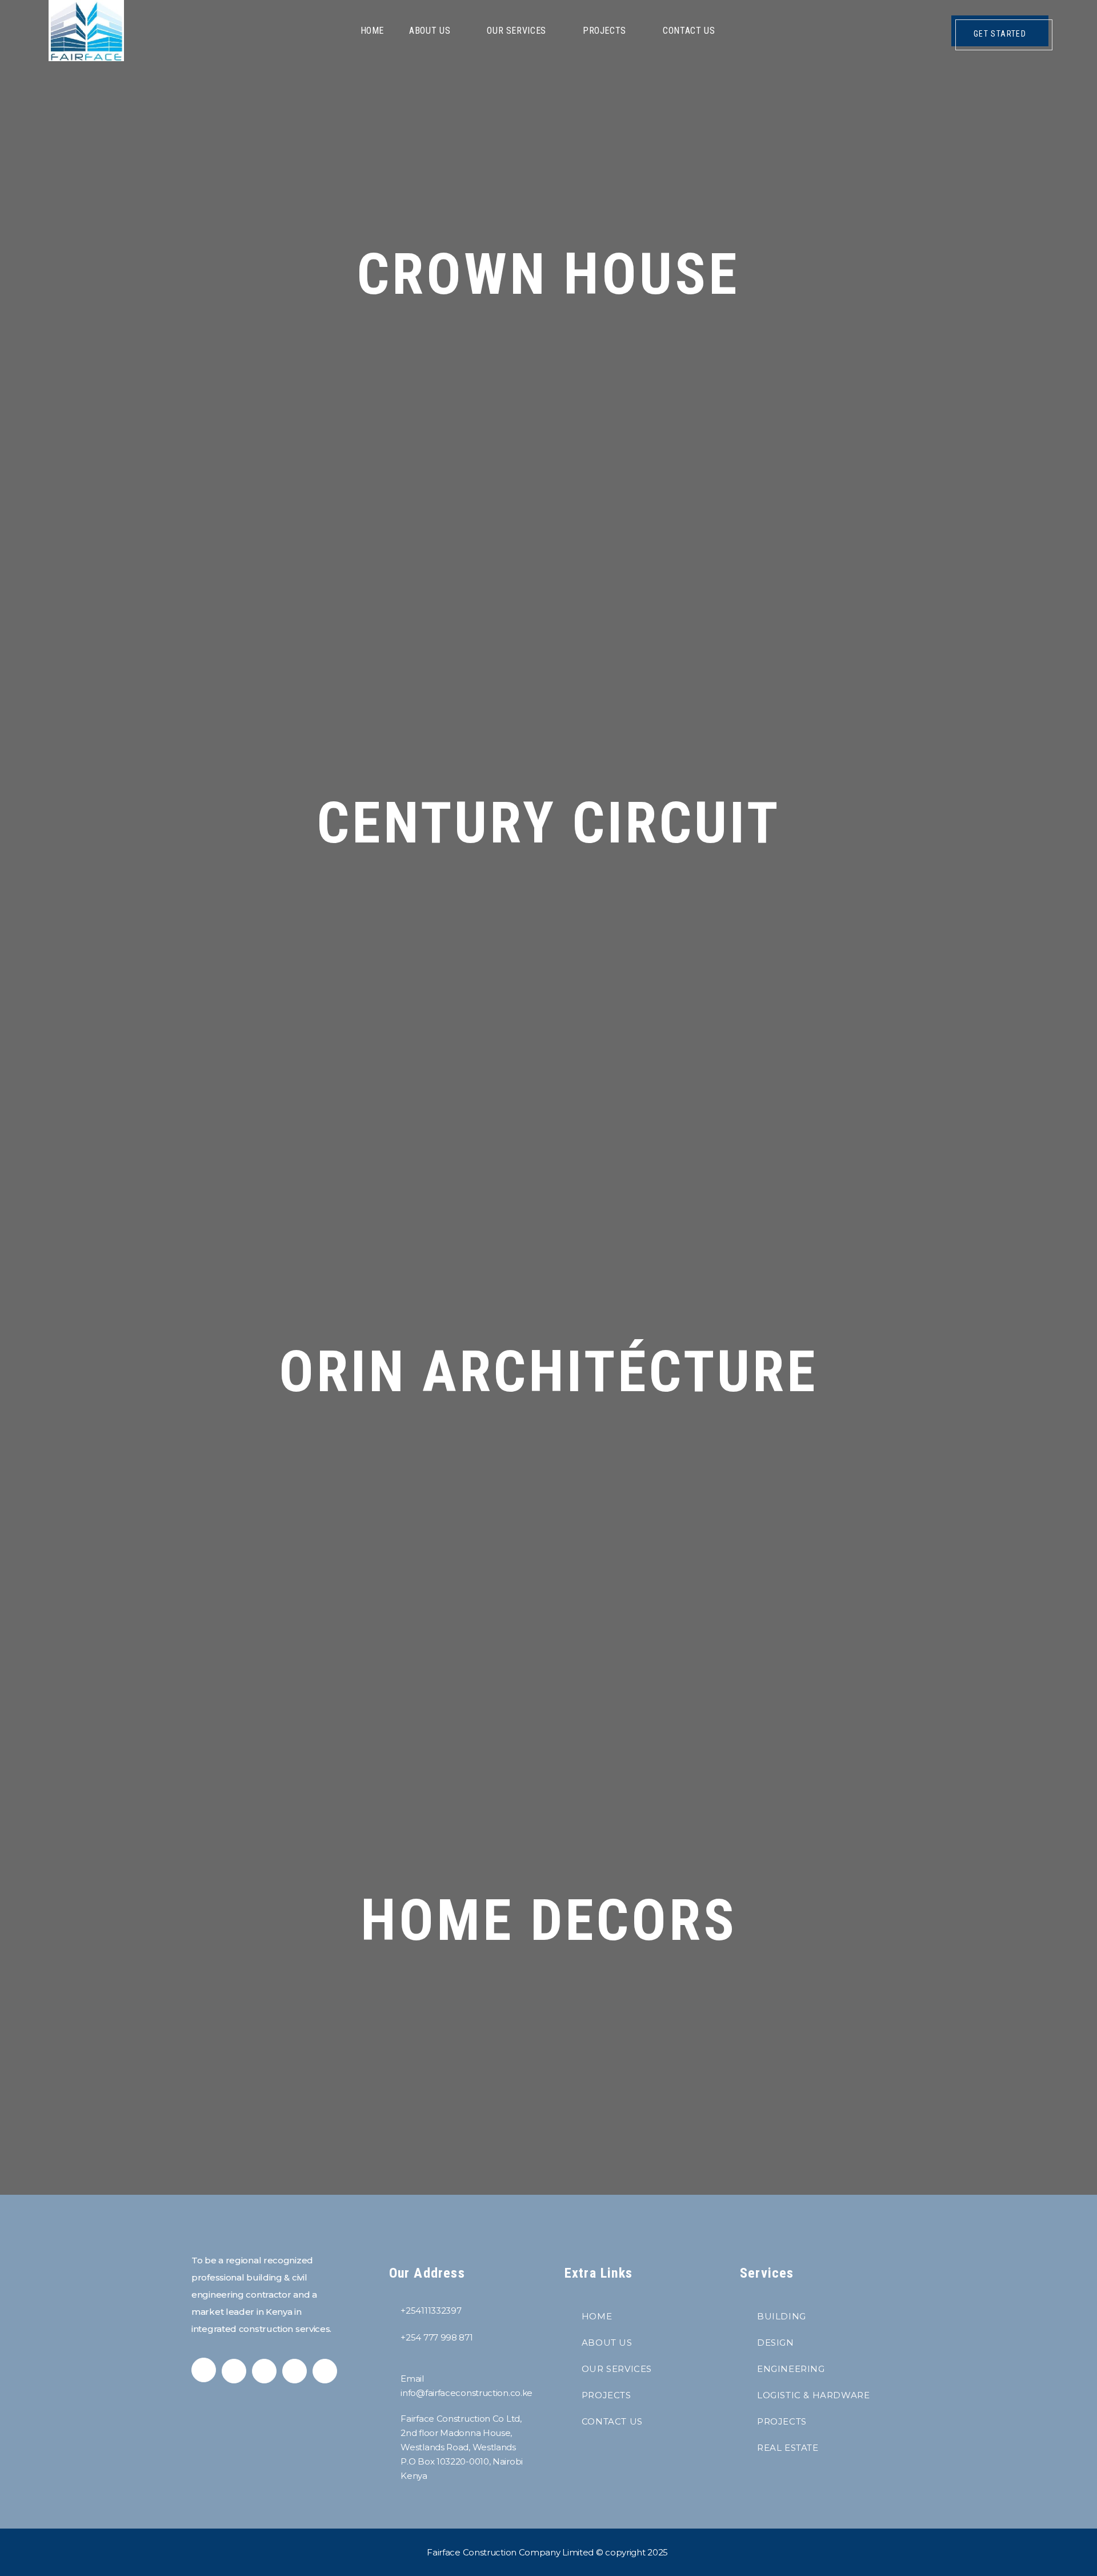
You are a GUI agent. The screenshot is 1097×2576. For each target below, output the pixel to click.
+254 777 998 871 (437, 2337)
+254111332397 (431, 2311)
